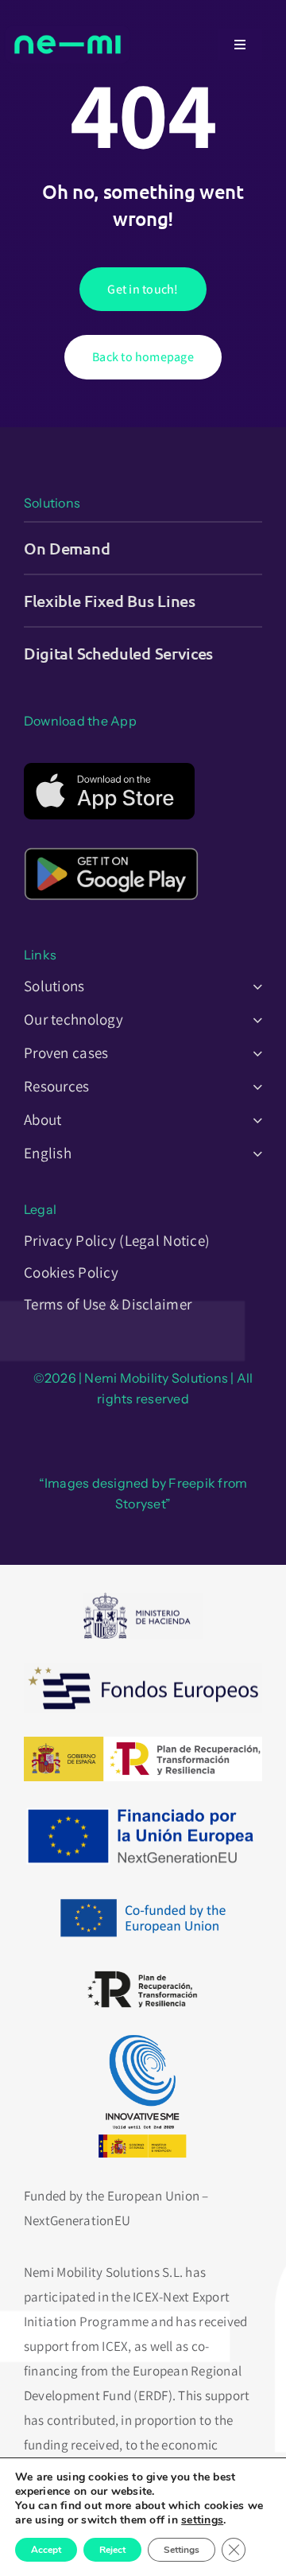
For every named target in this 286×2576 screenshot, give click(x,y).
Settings (182, 2550)
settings (202, 2520)
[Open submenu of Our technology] (254, 1019)
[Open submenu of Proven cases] (254, 1053)
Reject (112, 2550)
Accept (46, 2550)
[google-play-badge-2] (111, 842)
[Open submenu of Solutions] (254, 986)
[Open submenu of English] (254, 1153)
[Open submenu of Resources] (254, 1086)
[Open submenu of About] (254, 1119)
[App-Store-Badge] (109, 769)
